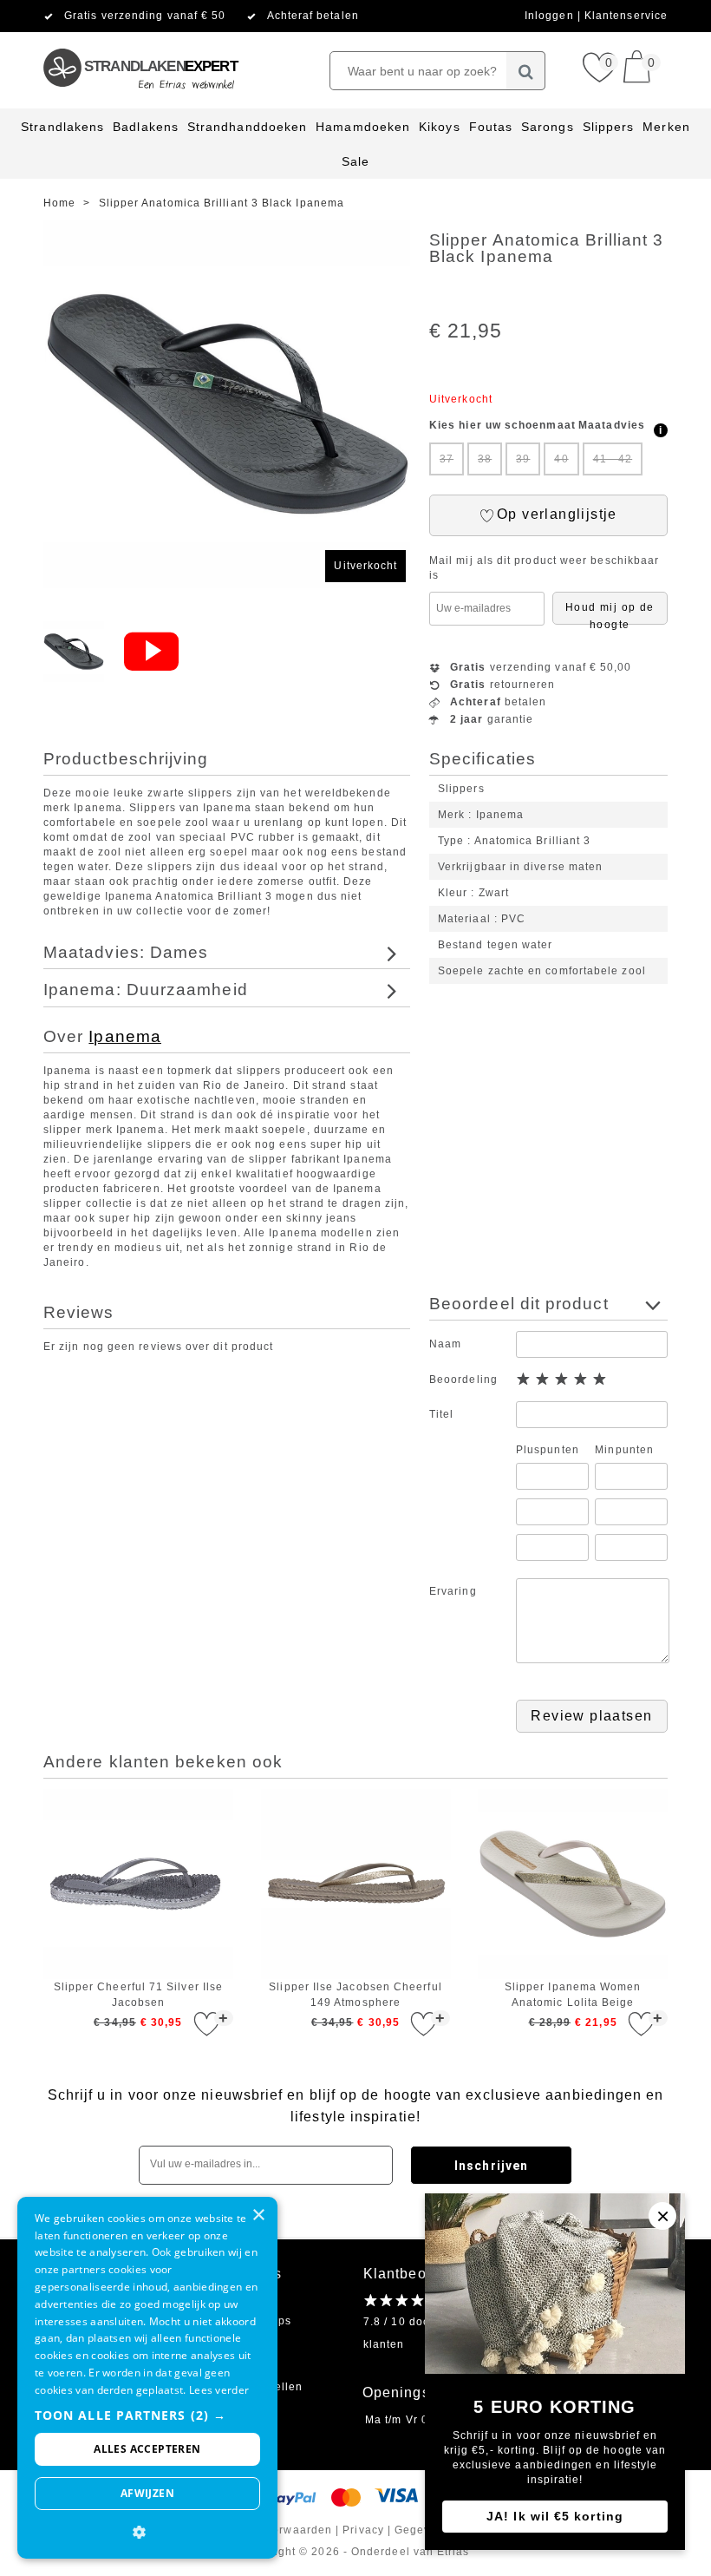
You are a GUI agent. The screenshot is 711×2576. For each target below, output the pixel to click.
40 (561, 459)
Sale (355, 161)
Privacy (363, 2530)
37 (447, 459)
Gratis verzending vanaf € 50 (145, 16)
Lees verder (219, 2390)
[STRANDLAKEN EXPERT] (140, 39)
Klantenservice (626, 16)
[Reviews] (402, 2300)
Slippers (609, 127)
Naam (445, 1344)
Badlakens (146, 127)
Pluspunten (548, 1450)
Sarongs (548, 127)
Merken (666, 127)
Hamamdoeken (363, 127)
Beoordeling (463, 1380)
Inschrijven (491, 2166)
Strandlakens (62, 127)
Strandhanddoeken (247, 127)
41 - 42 (613, 459)
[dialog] (147, 2378)
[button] (147, 2415)
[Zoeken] (526, 71)
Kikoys (439, 127)
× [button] (258, 2215)
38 (485, 459)
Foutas (491, 127)
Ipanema (125, 1036)
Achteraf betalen (313, 16)
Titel (441, 1414)
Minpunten (624, 1450)
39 (523, 459)
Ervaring (453, 1591)
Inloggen (551, 16)
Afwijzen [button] (147, 2493)
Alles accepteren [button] (147, 2449)
